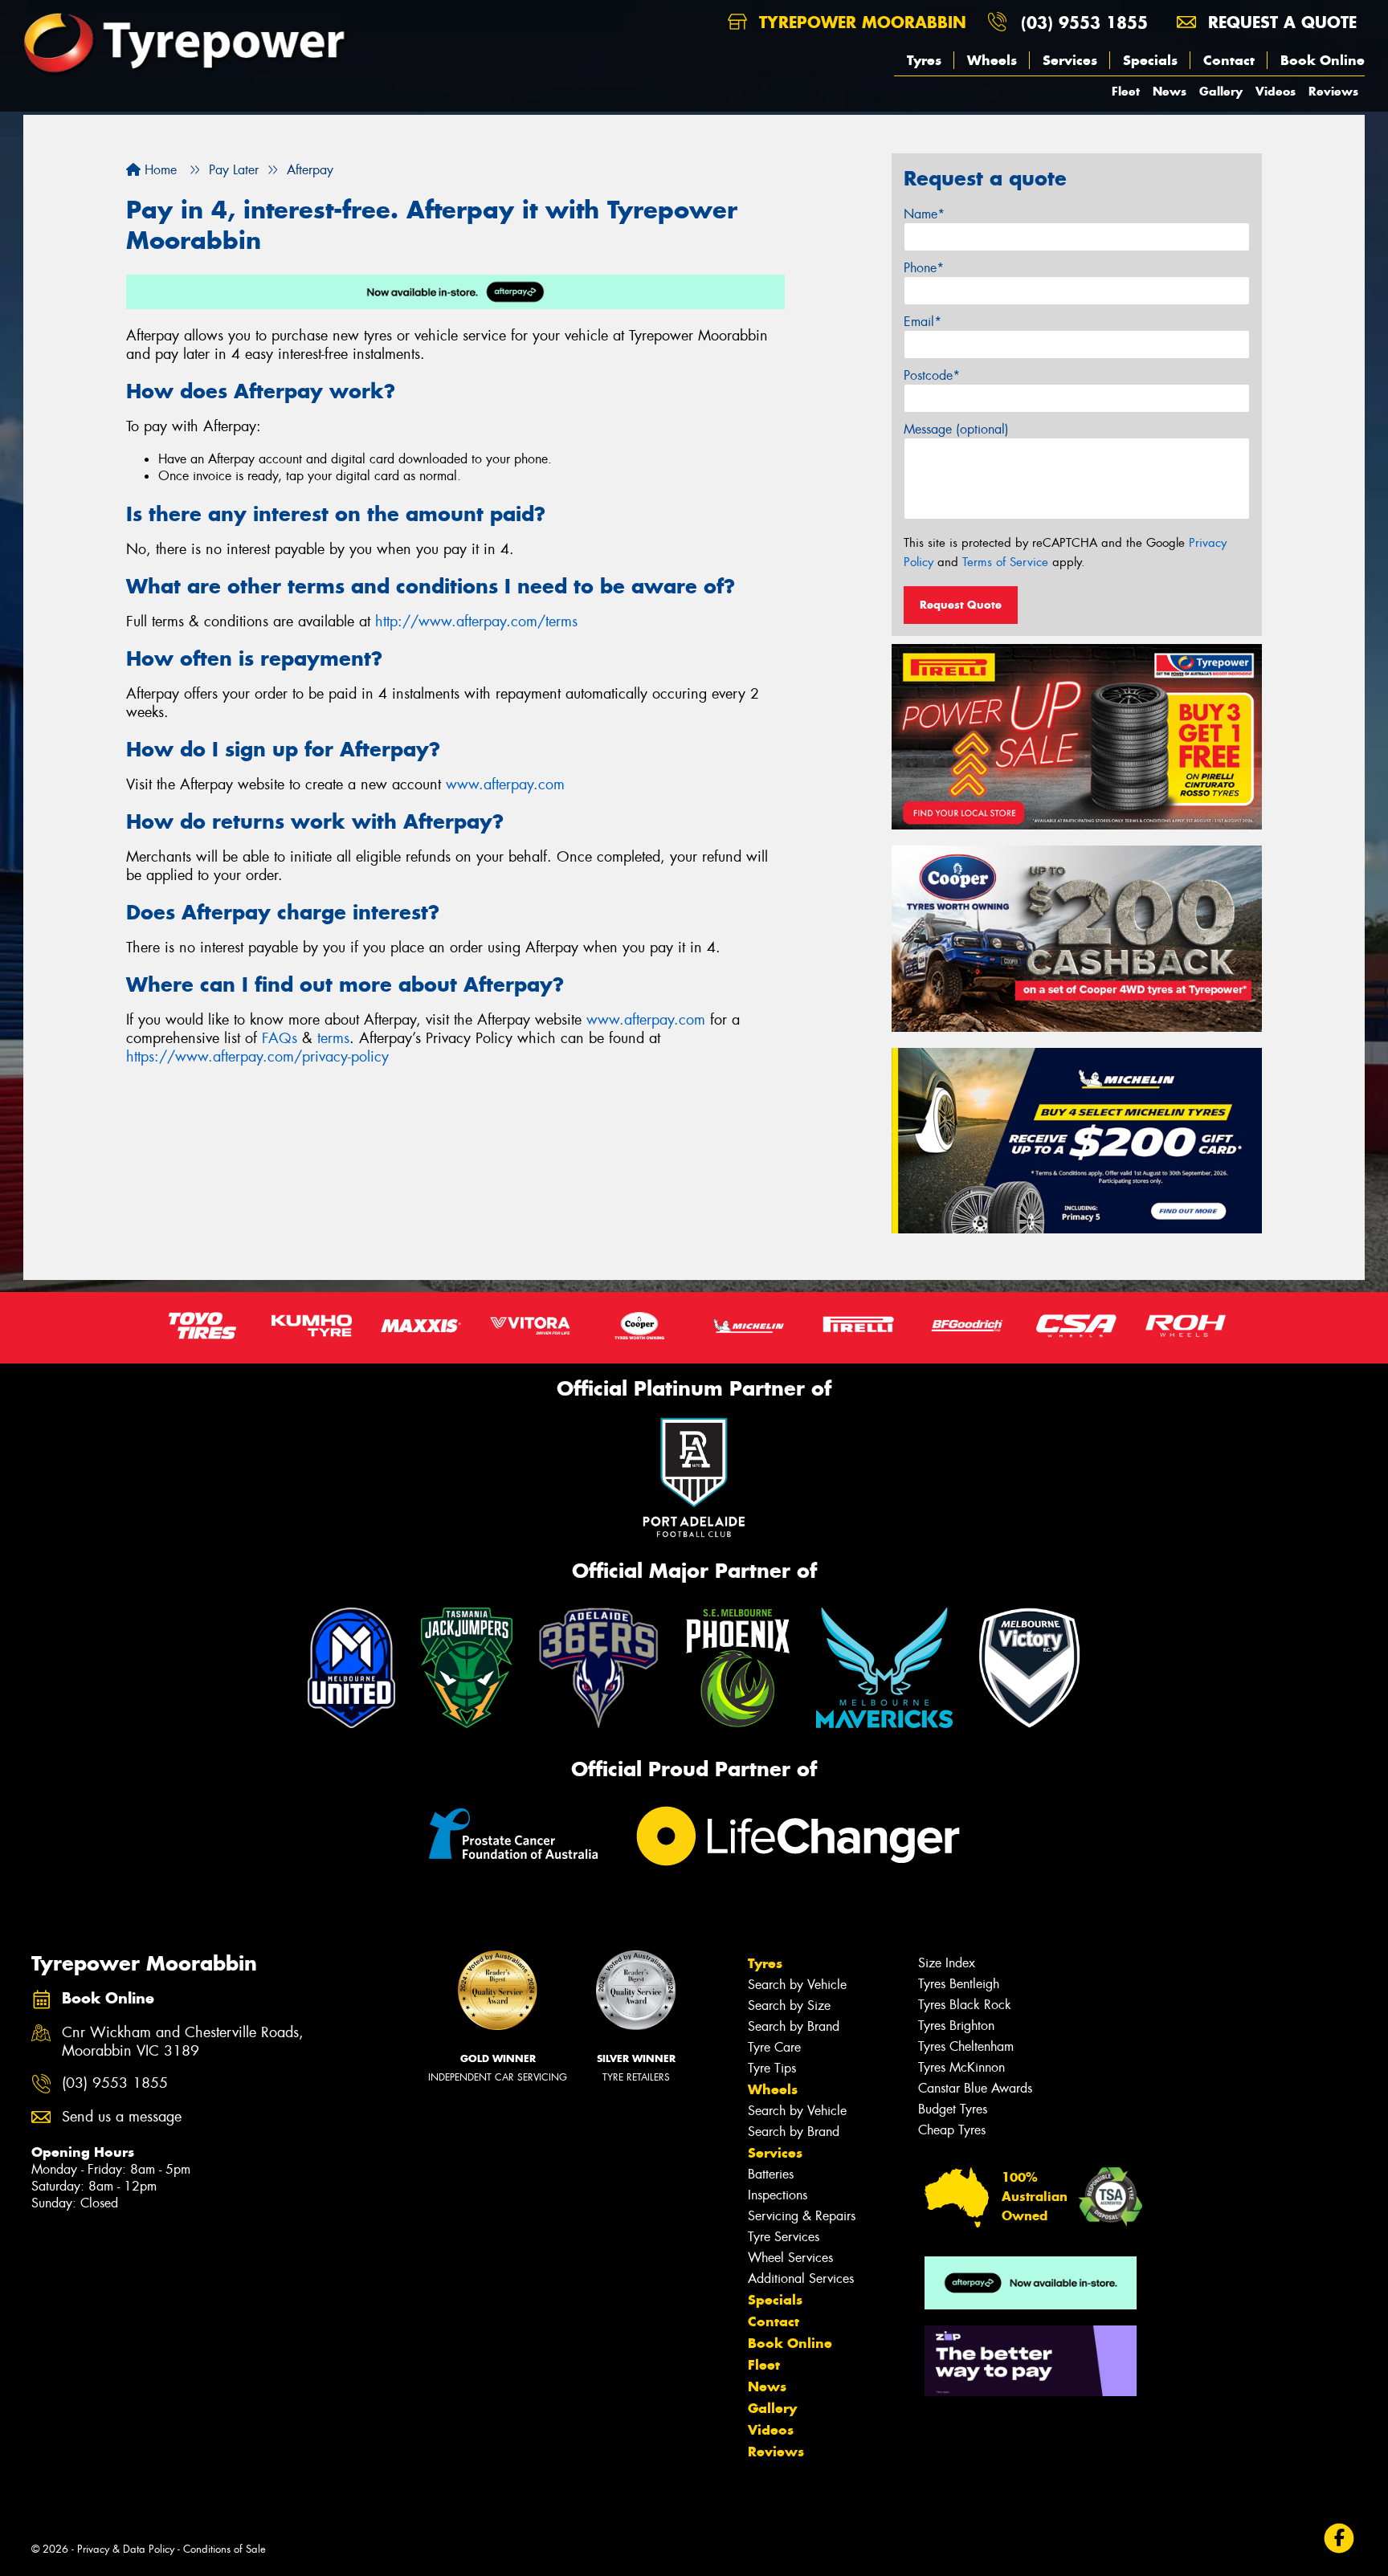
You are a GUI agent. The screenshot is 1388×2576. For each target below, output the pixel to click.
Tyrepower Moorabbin (860, 22)
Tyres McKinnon (961, 2067)
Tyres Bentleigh (959, 1984)
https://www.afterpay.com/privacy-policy (257, 1057)
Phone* (924, 268)
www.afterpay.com (505, 785)
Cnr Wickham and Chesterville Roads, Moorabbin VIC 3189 (183, 2042)
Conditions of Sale (225, 2549)
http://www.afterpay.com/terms (476, 622)
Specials (1150, 60)
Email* (923, 322)
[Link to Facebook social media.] (1339, 2538)
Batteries (771, 2174)
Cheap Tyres (952, 2130)
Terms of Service (1005, 562)
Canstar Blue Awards (975, 2088)
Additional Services (801, 2278)
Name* (924, 214)
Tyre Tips (772, 2068)
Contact (1229, 60)
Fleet (1126, 91)
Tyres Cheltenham (966, 2046)
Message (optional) (956, 429)
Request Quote (961, 605)
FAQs (280, 1038)
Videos (1276, 91)
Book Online (1323, 60)
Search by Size (789, 2005)
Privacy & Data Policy (126, 2549)
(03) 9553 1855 (1084, 22)
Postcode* (932, 375)
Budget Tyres (953, 2109)
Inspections (778, 2195)
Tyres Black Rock (965, 2005)
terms (333, 1038)
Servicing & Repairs (802, 2216)
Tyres (924, 60)
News (1170, 91)
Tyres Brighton (956, 2026)
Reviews (1333, 91)
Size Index (947, 1963)
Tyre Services (784, 2237)
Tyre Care (774, 2047)
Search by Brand (794, 2026)
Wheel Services (790, 2258)
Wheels (992, 60)
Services (1070, 60)
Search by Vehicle (797, 1985)
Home (159, 170)
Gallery (1221, 91)
